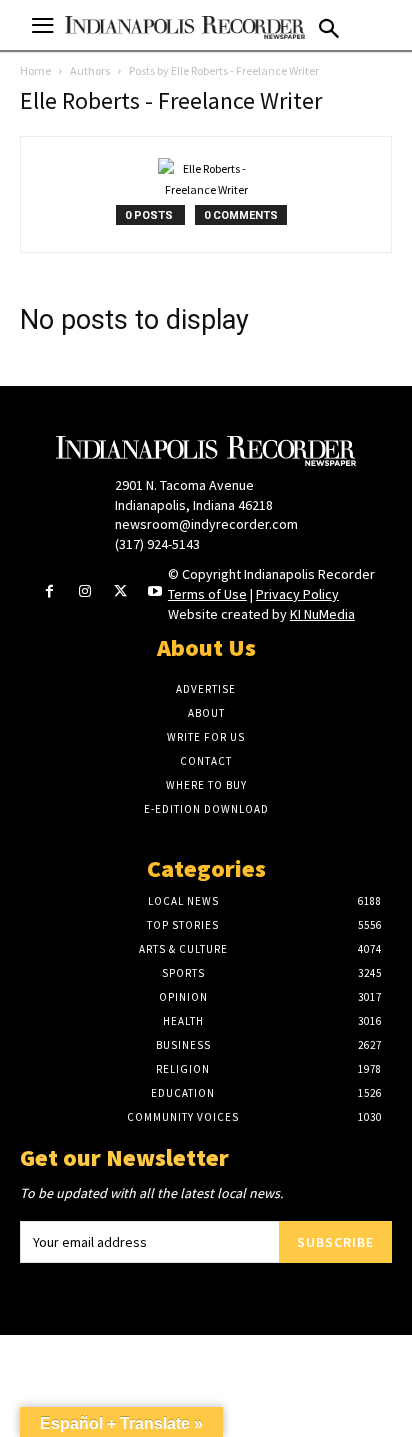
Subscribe (335, 1242)
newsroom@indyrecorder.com (206, 524)
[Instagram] (84, 592)
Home (35, 70)
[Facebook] (49, 592)
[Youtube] (155, 592)
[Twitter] (120, 592)
